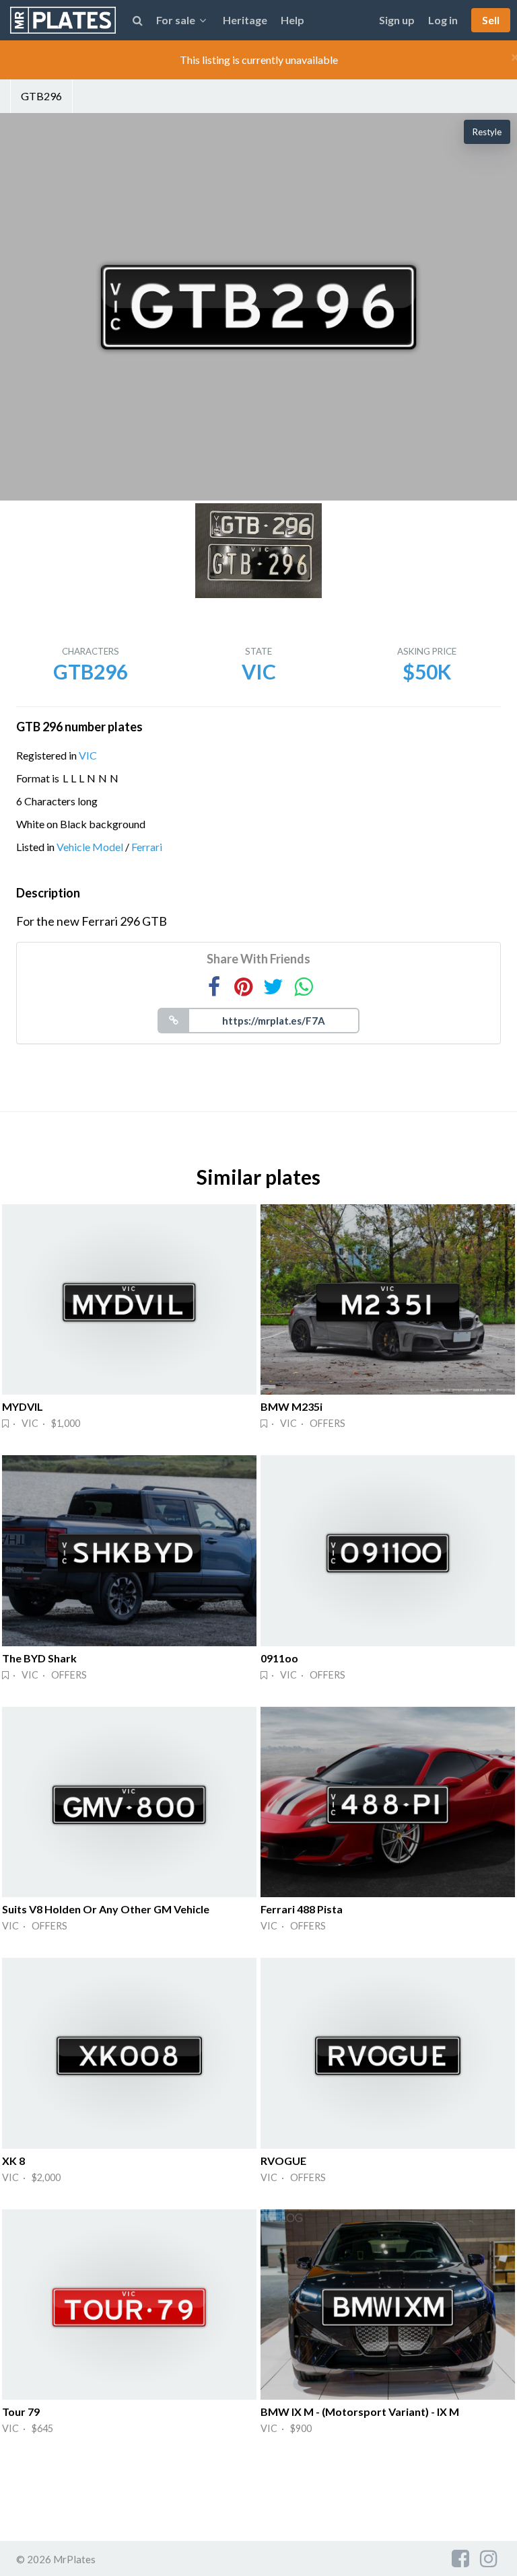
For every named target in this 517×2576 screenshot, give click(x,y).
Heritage (245, 20)
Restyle (487, 132)
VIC (88, 755)
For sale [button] (176, 20)
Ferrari (147, 847)
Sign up (397, 20)
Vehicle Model (90, 847)
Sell (491, 20)
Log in (443, 20)
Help (292, 20)
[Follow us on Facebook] (460, 2558)
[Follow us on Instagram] (489, 2558)
